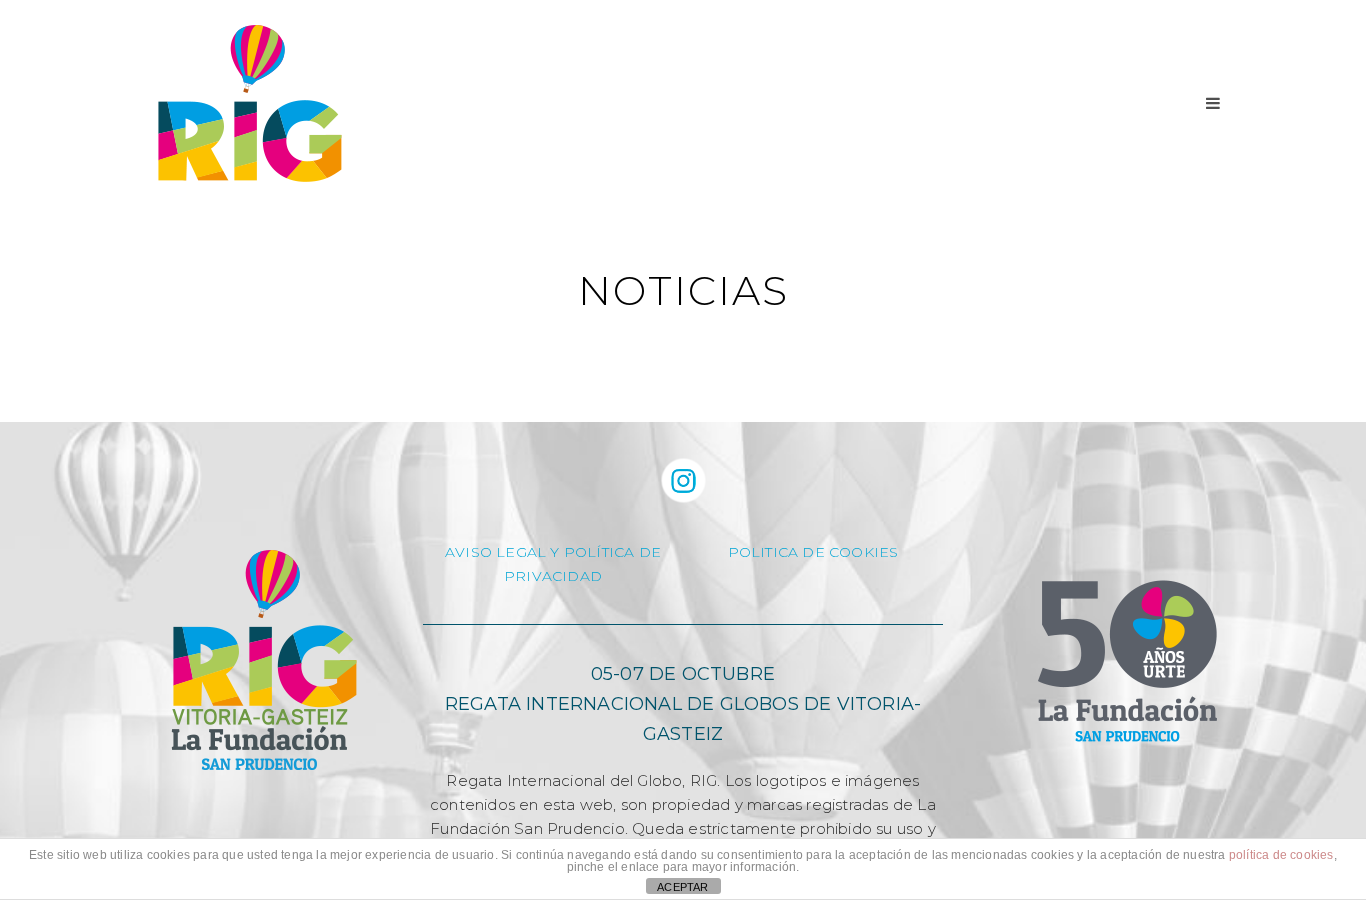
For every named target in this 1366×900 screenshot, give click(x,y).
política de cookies (1281, 855)
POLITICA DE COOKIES (813, 552)
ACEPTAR (682, 887)
